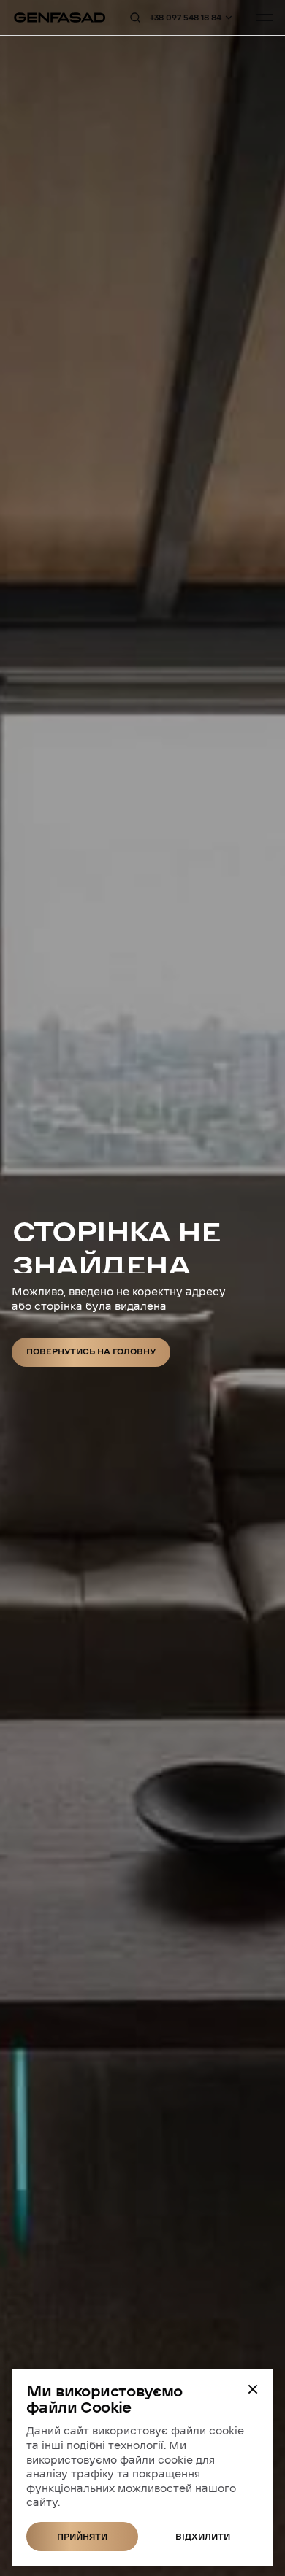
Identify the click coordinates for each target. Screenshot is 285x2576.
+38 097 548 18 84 (186, 18)
